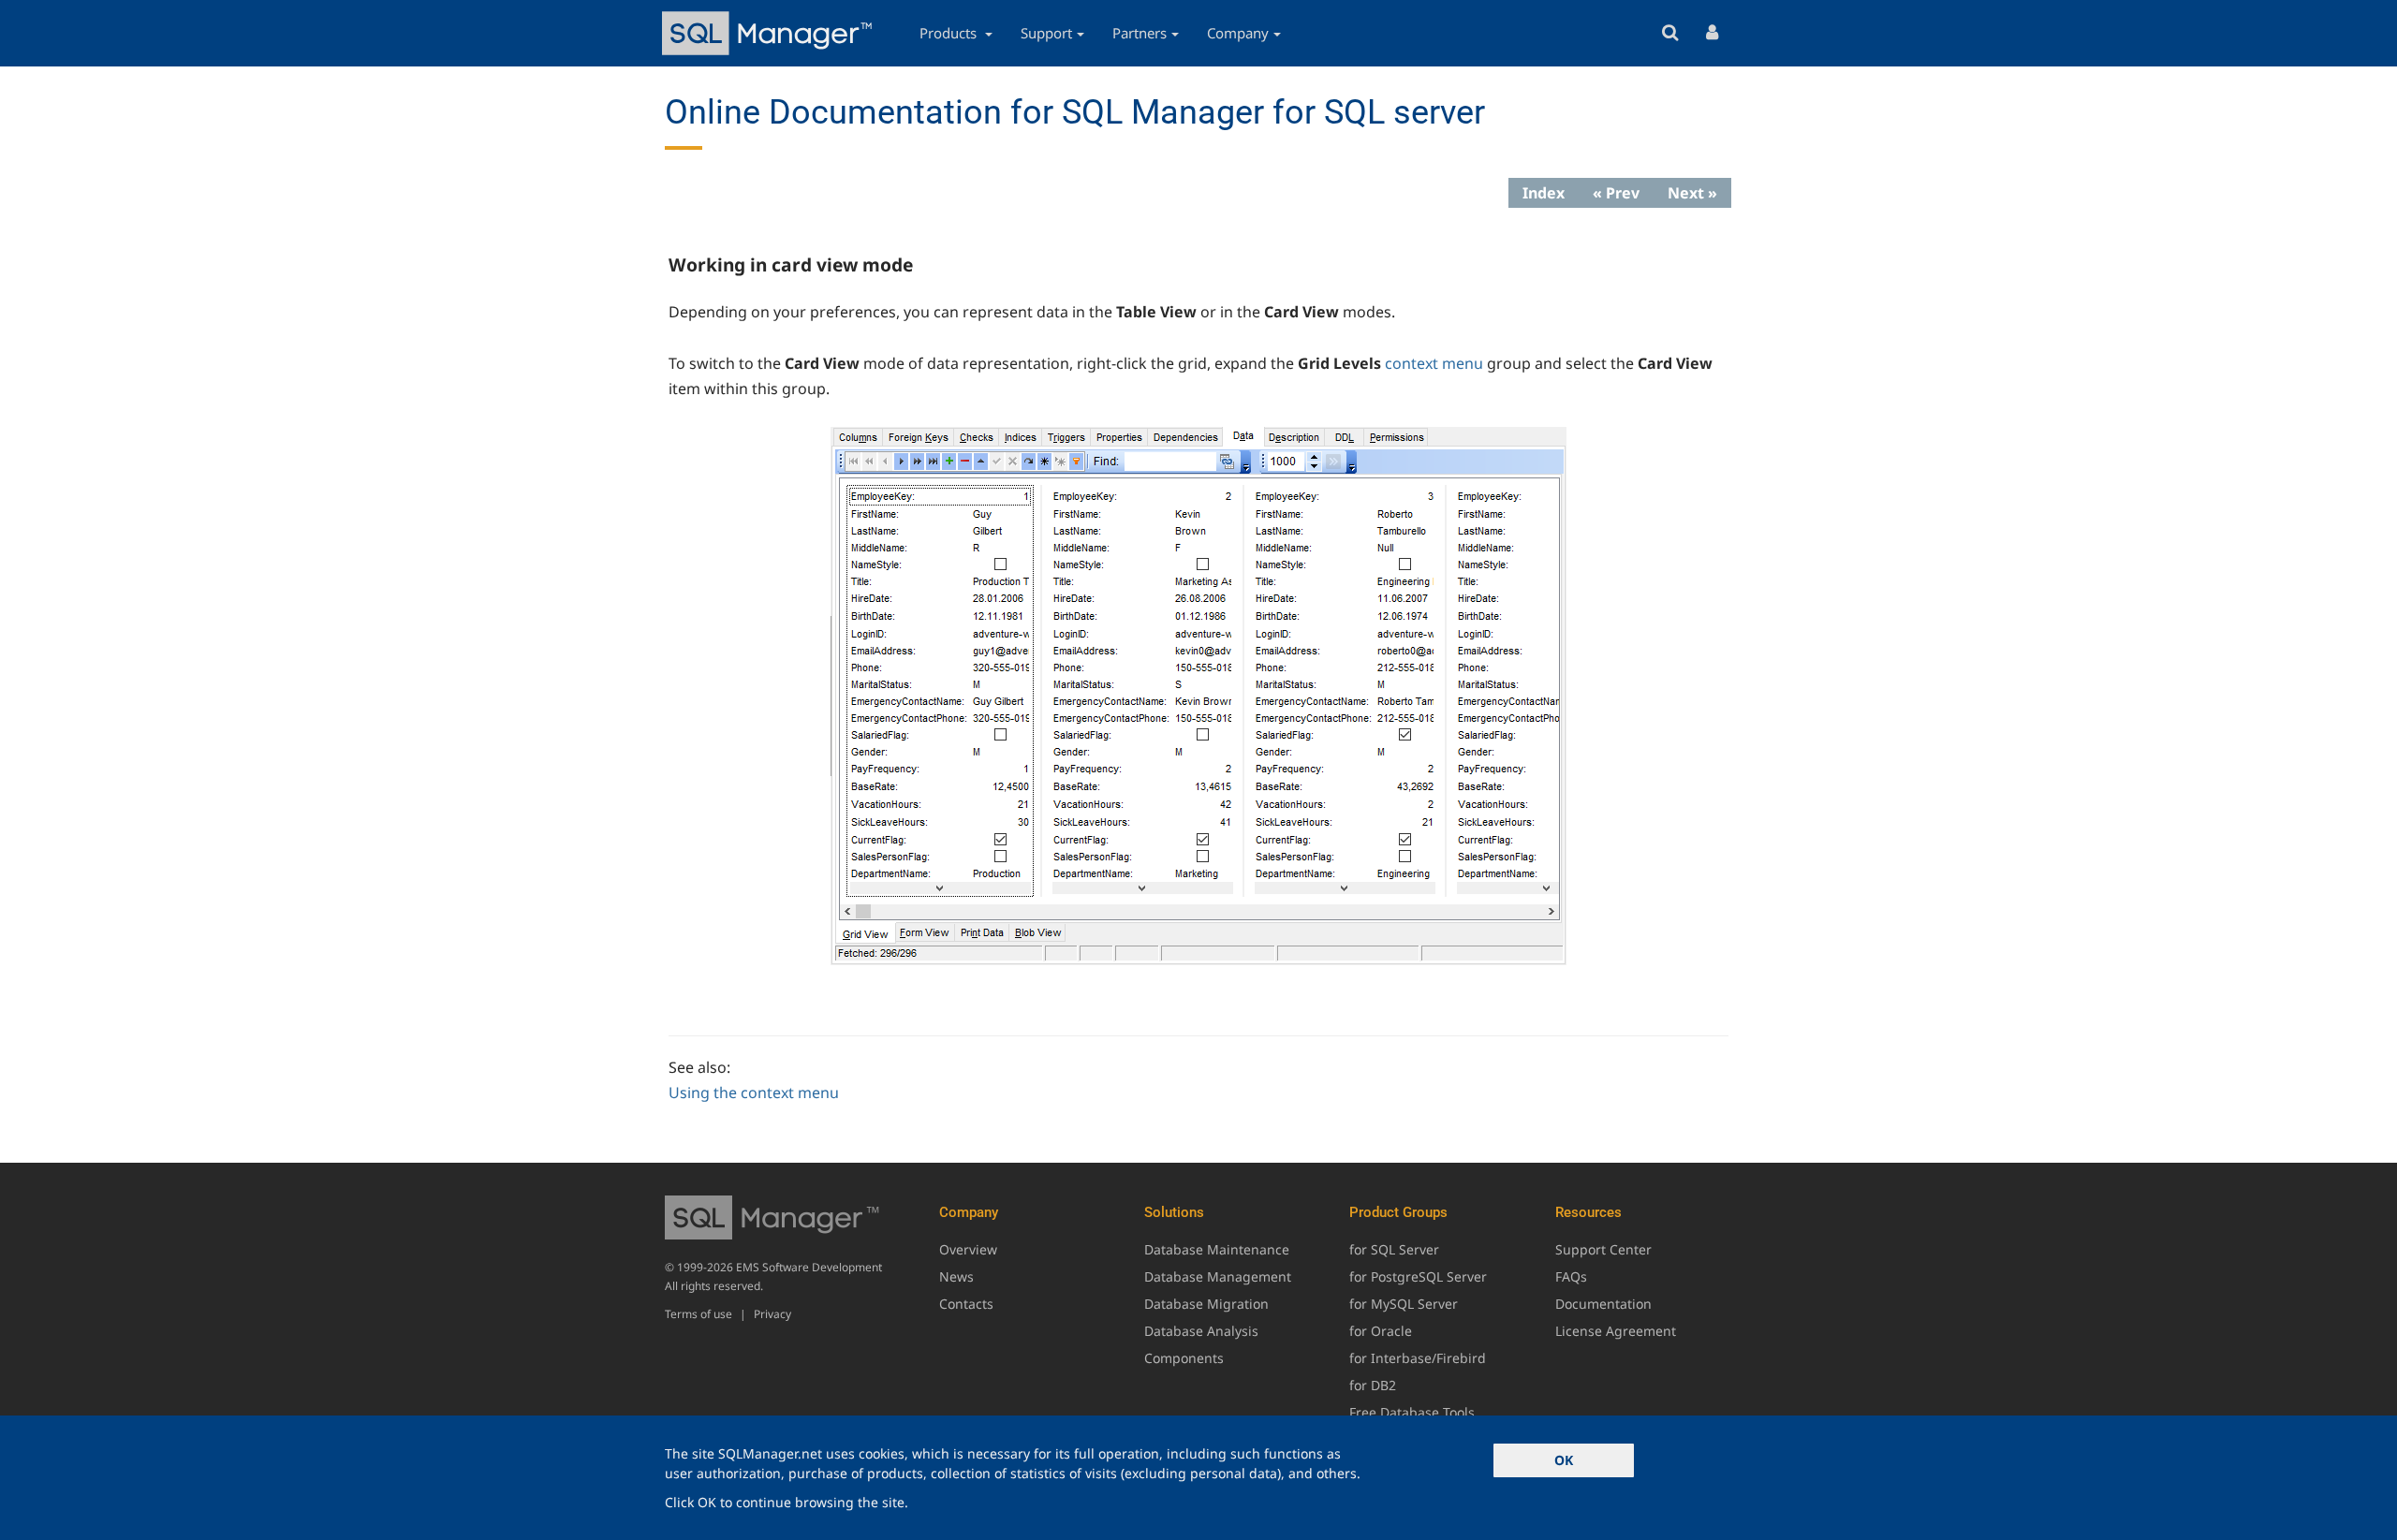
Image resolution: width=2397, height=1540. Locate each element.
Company (1238, 33)
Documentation (1603, 1304)
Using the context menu (754, 1093)
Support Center (1603, 1249)
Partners (1140, 33)
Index (1544, 193)
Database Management (1218, 1276)
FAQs (1571, 1276)
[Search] (1670, 33)
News (956, 1276)
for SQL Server (1394, 1249)
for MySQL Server (1404, 1304)
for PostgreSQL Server (1418, 1276)
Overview (968, 1249)
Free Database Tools (1412, 1412)
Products (950, 33)
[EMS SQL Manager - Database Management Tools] (770, 33)
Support (1046, 33)
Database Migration (1206, 1304)
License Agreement (1616, 1331)
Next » (1692, 193)
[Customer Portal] (1712, 33)
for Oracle (1381, 1331)
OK (1564, 1460)
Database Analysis (1201, 1331)
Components (1184, 1358)
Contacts (966, 1304)
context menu (1434, 363)
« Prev (1616, 193)
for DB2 (1373, 1385)
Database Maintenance (1217, 1249)
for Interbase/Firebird (1418, 1358)
